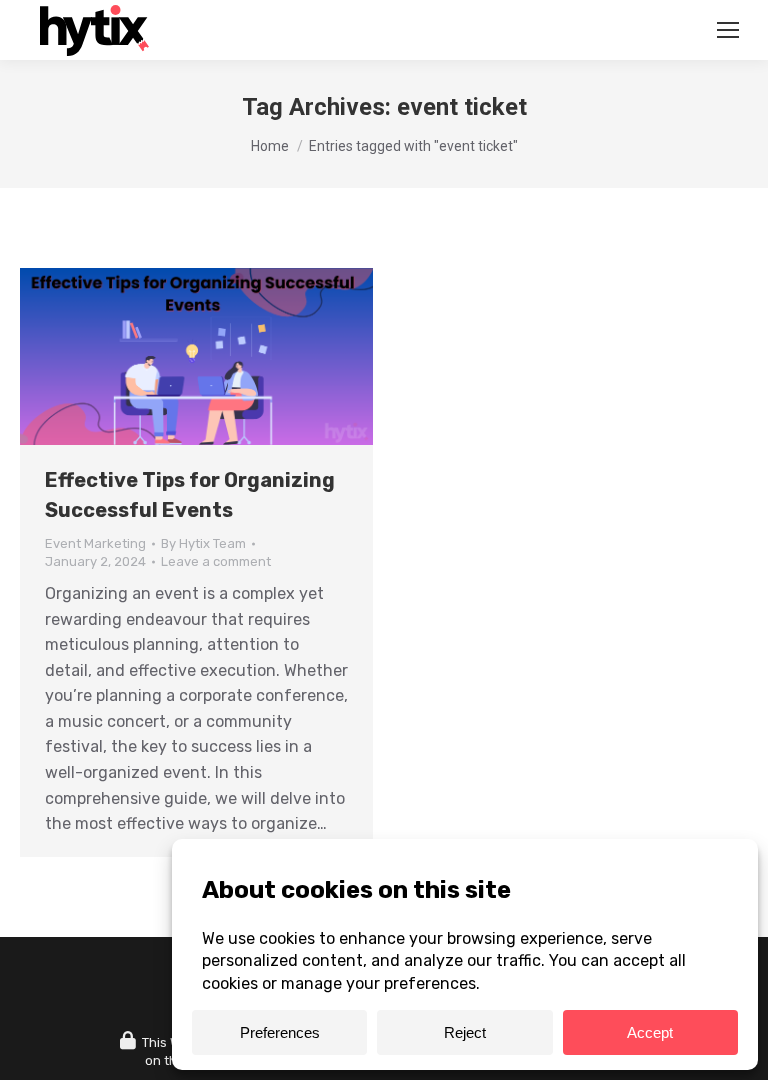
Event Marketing (95, 543)
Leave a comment (216, 561)
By (203, 543)
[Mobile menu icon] (728, 30)
